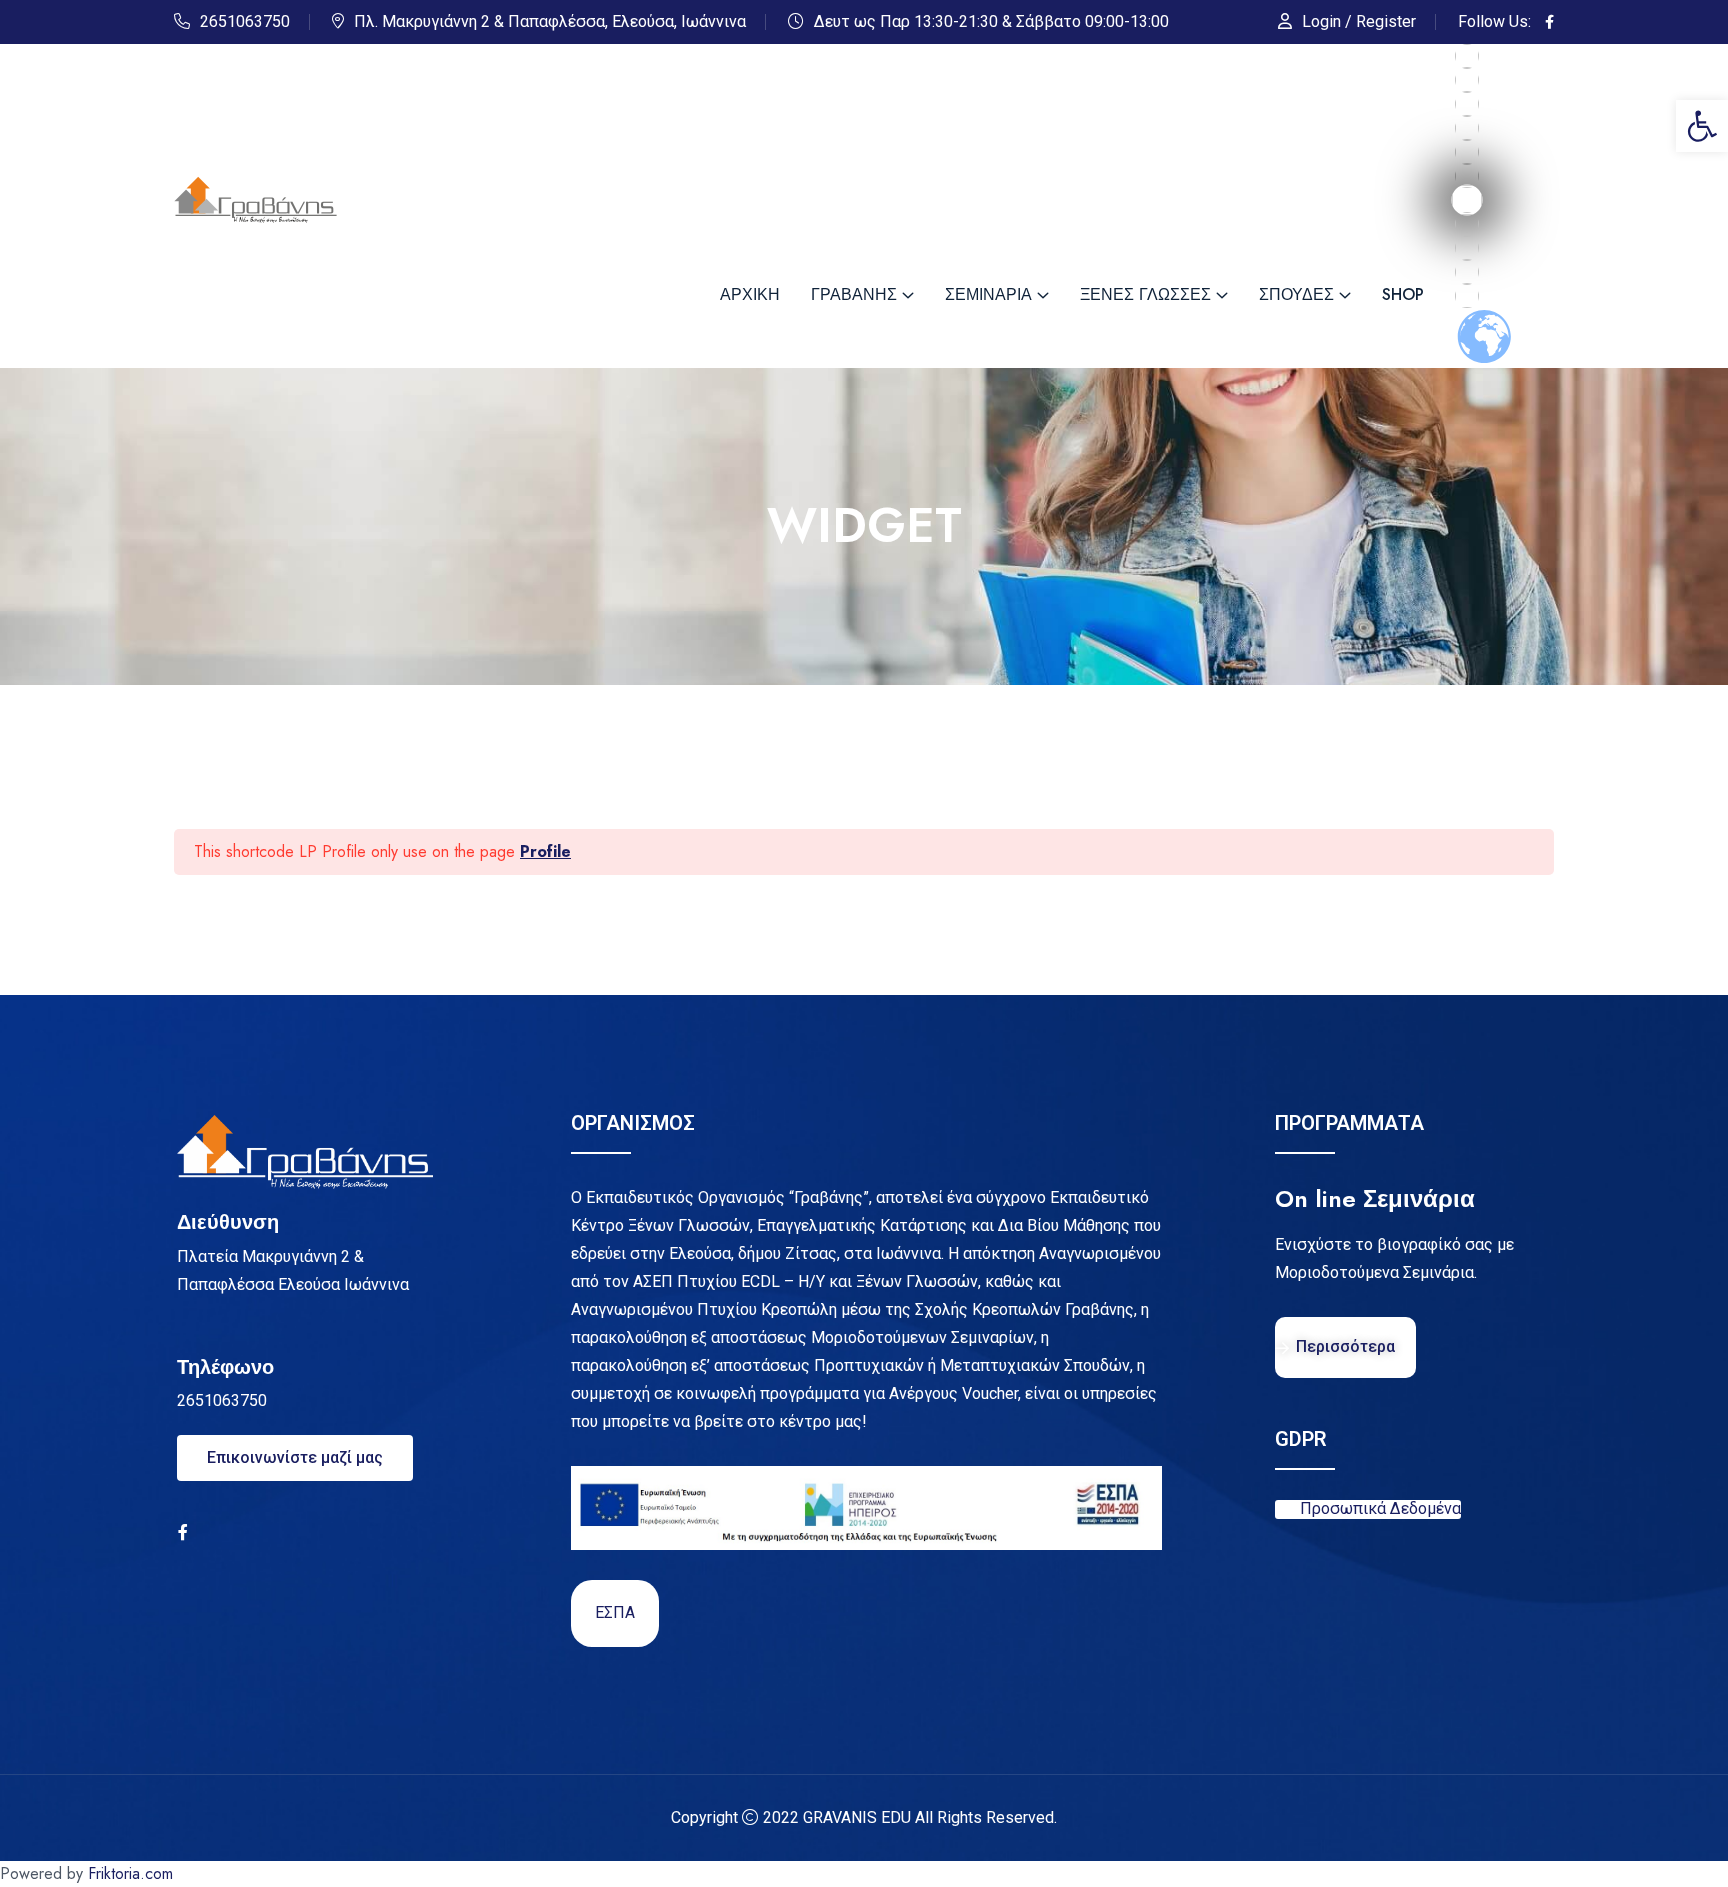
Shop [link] (1403, 294)
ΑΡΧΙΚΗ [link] (750, 294)
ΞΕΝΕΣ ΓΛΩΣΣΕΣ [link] (1145, 294)
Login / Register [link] (1359, 21)
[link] (1702, 126)
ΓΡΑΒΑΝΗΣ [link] (854, 294)
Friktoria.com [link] (130, 1873)
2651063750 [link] (245, 21)
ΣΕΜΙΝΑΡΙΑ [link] (988, 294)
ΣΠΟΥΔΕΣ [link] (1296, 294)
